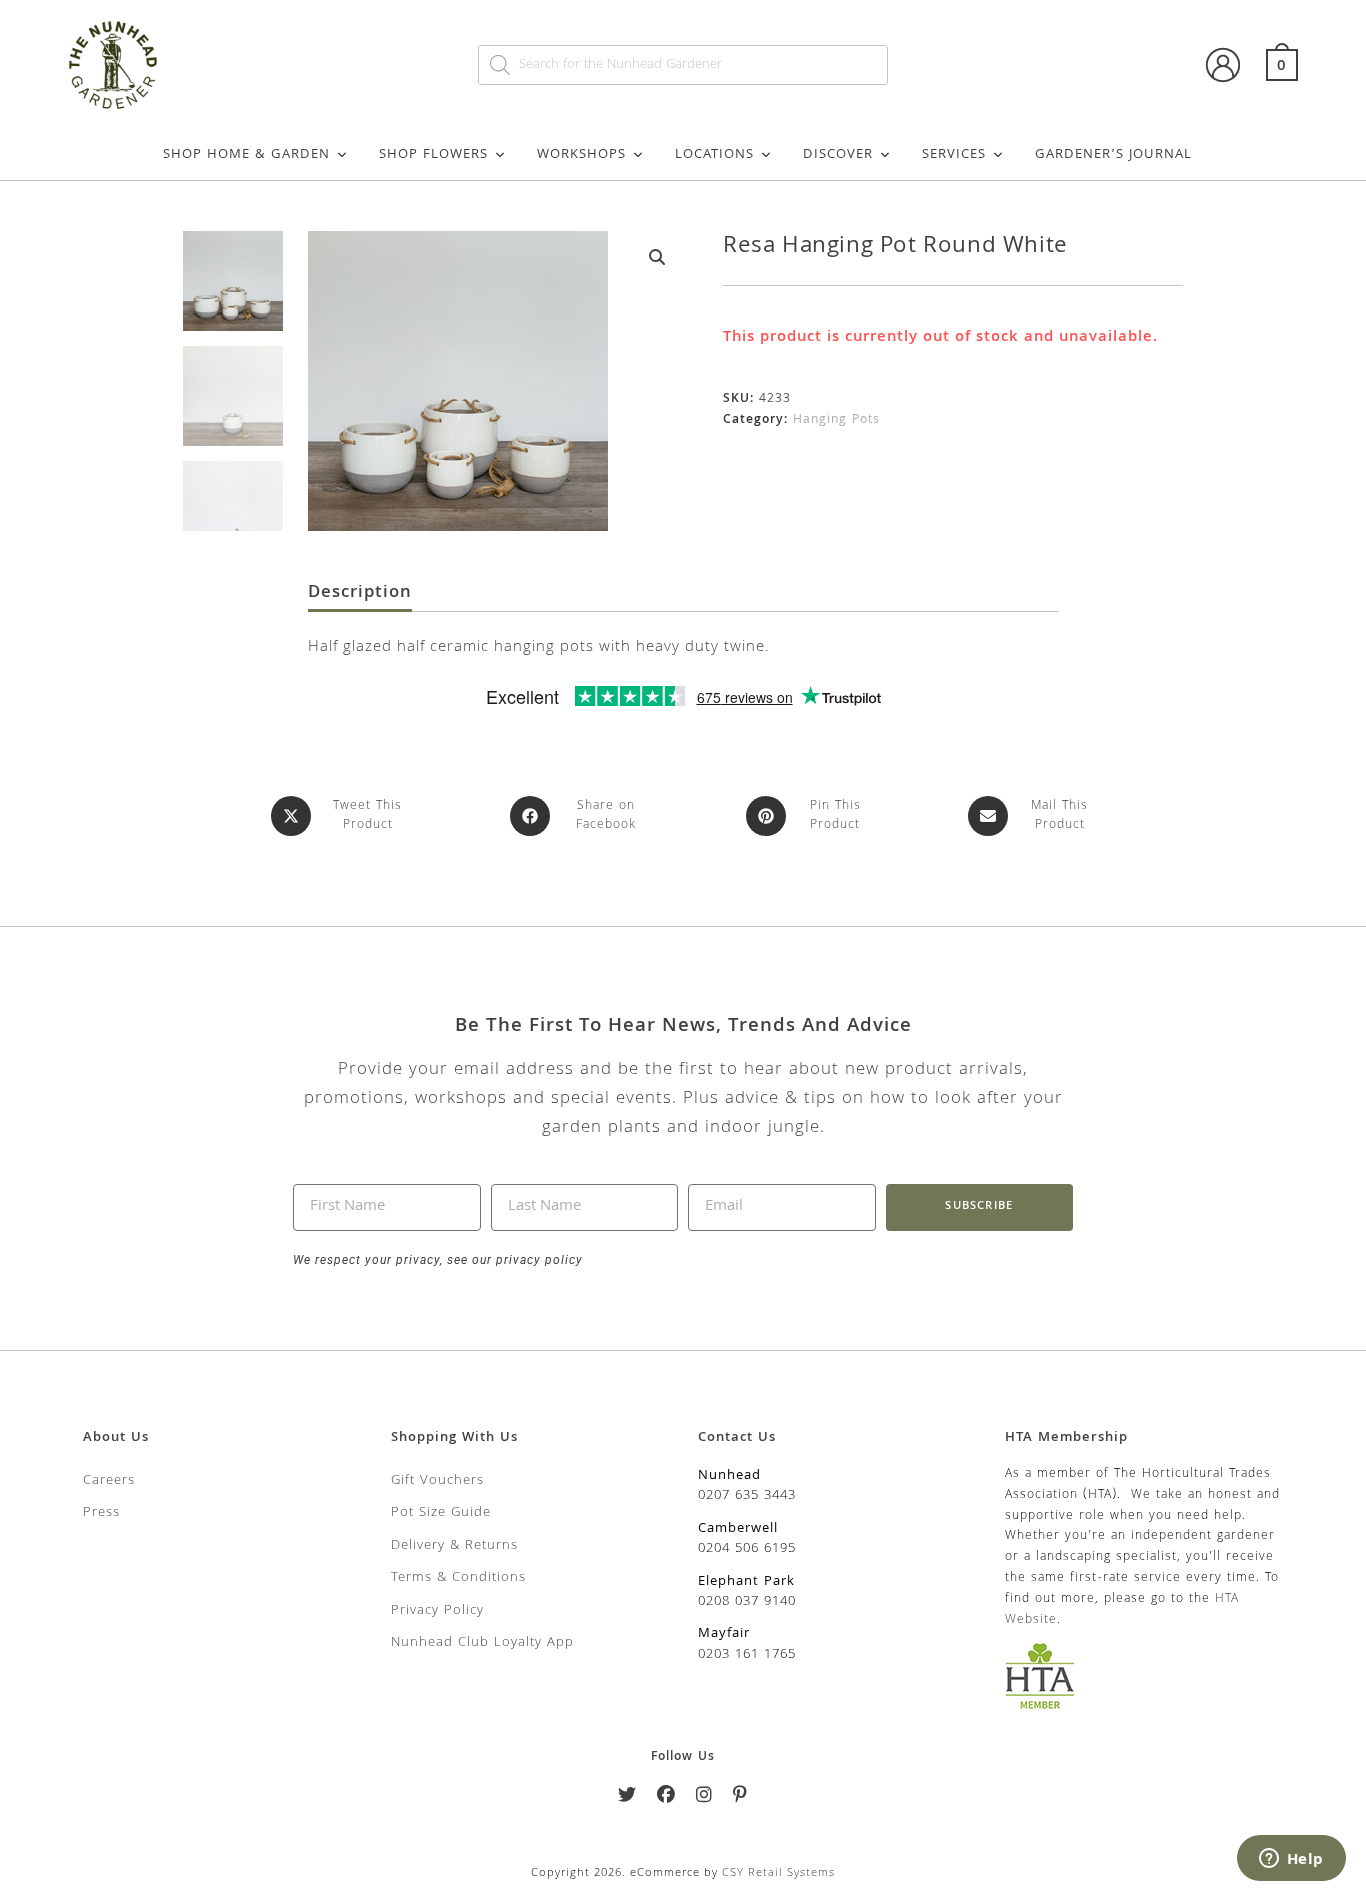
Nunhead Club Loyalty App (482, 1643)
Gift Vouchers (437, 1481)
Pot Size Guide (441, 1513)
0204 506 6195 (747, 1549)
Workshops (581, 155)
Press (101, 1513)
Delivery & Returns (454, 1546)
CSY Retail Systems (778, 1873)
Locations (714, 155)
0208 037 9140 (747, 1602)
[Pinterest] (740, 1798)
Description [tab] (360, 594)
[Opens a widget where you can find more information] (1291, 1860)
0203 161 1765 (747, 1655)
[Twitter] (627, 1798)
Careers (109, 1481)
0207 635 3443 (747, 1496)
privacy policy (537, 1260)
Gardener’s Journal (1113, 155)
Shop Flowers (433, 155)
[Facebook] (666, 1798)
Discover (838, 155)
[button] (657, 257)
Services (954, 155)
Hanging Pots (836, 420)
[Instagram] (704, 1798)
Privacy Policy (437, 1611)
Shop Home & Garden (246, 155)
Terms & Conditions (458, 1578)
